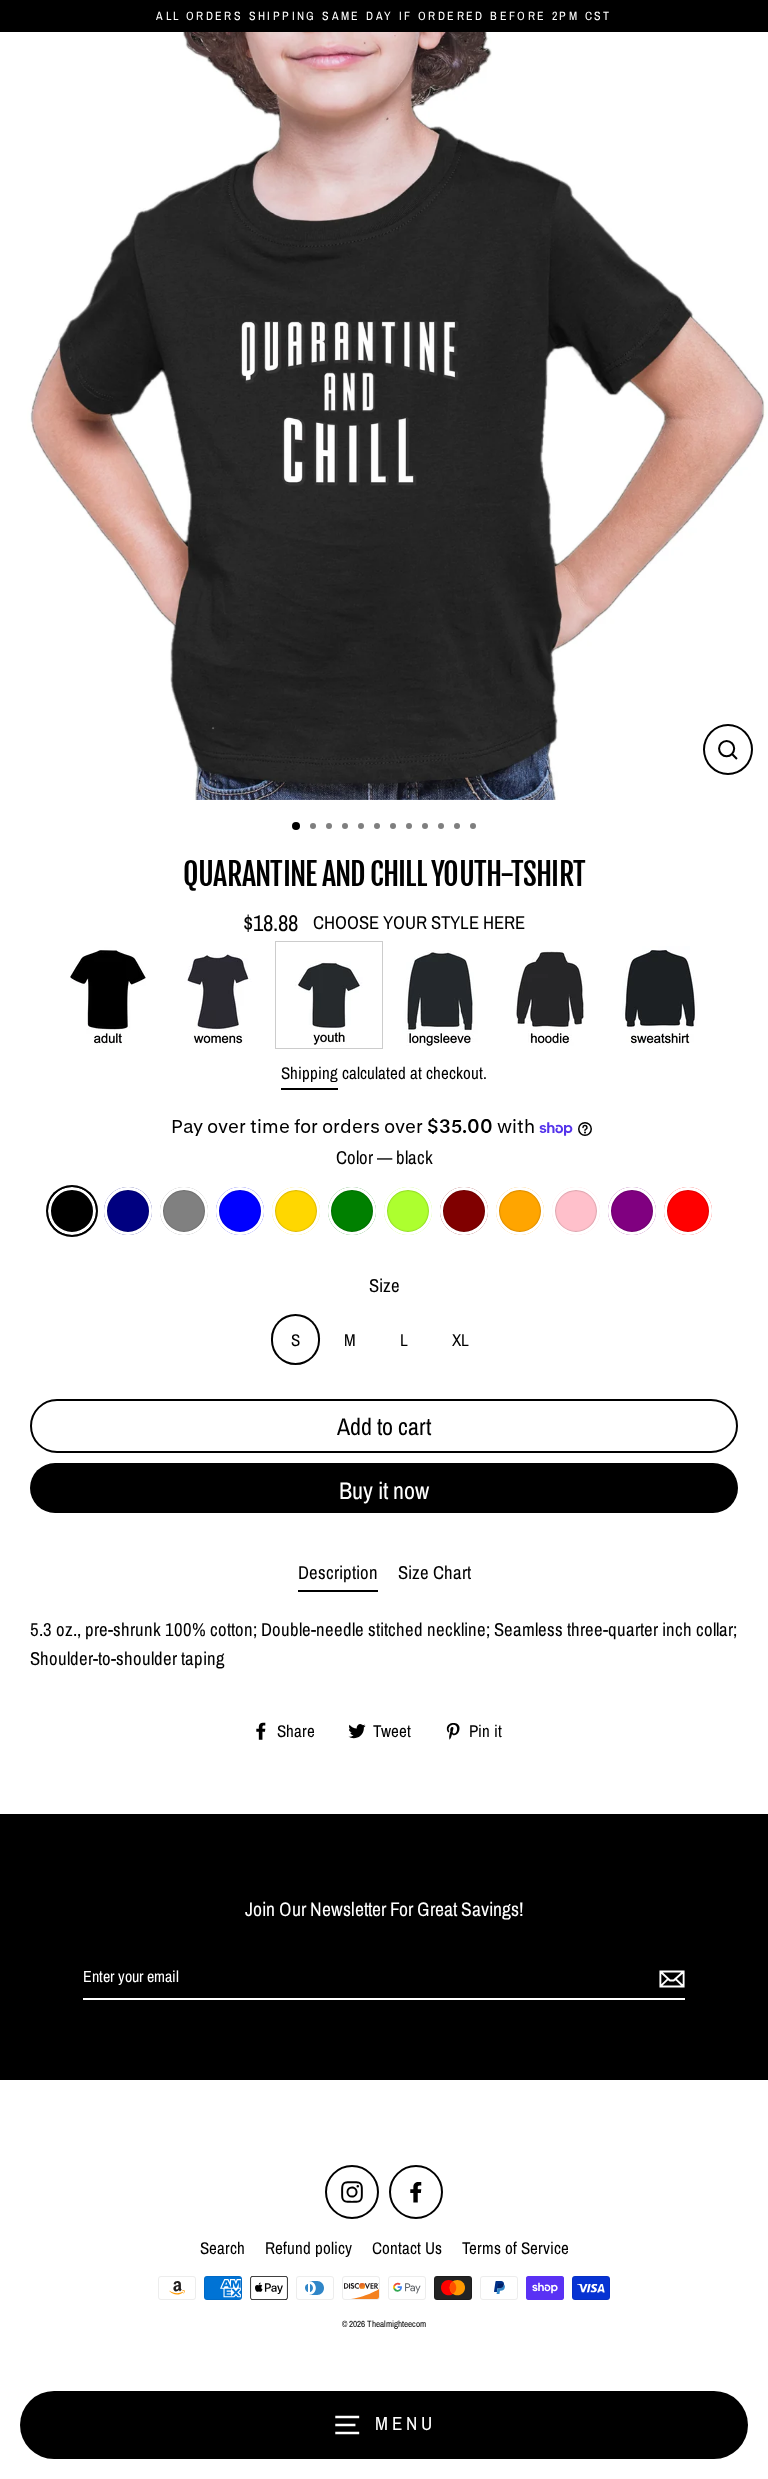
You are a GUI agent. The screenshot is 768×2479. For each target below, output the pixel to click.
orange (520, 1211)
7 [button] (395, 828)
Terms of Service (515, 2247)
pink (576, 1211)
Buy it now (384, 1490)
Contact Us (407, 2247)
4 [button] (347, 828)
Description (338, 1572)
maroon (464, 1211)
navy (128, 1211)
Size (384, 1285)
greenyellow (408, 1211)
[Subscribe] (669, 1978)
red (688, 1211)
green (352, 1211)
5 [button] (363, 828)
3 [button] (331, 828)
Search (222, 2247)
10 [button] (443, 828)
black (72, 1211)
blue (240, 1211)
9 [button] (427, 828)
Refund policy (308, 2247)
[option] (384, 416)
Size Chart (434, 1572)
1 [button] (297, 827)
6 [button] (379, 828)
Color (384, 1157)
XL (460, 1339)
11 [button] (459, 828)
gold (296, 1211)
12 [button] (475, 828)
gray (184, 1211)
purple (632, 1211)
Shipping (309, 1072)
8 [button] (411, 828)
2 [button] (315, 828)
